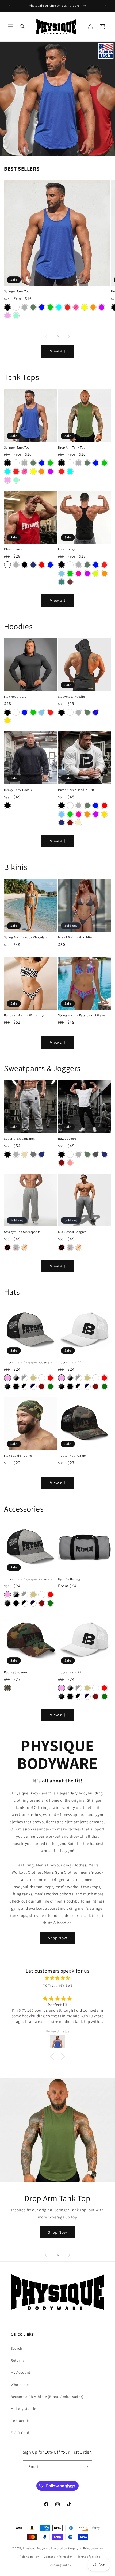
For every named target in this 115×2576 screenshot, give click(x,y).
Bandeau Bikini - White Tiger (25, 1015)
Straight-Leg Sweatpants (22, 1232)
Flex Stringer (67, 549)
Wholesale (20, 2385)
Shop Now (57, 1938)
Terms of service (89, 2557)
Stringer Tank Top (17, 291)
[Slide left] (46, 336)
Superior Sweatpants (19, 1138)
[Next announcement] (105, 6)
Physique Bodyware (36, 2548)
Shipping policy (60, 2565)
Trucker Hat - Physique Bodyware (28, 1362)
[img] (57, 1978)
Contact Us (20, 2421)
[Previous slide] (46, 2255)
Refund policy (29, 2557)
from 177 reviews (58, 1985)
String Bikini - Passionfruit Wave (82, 1015)
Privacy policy (93, 2548)
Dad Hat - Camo (15, 1672)
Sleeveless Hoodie (71, 697)
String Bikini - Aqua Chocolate (26, 937)
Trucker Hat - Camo (72, 1455)
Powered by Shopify (65, 2548)
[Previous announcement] (10, 6)
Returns (18, 2360)
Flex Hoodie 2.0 (15, 697)
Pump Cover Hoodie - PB (76, 790)
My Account (21, 2372)
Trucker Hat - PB (70, 1362)
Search (17, 2348)
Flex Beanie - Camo (18, 1455)
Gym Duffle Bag (69, 1579)
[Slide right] (69, 336)
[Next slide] (69, 2255)
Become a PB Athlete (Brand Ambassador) (47, 2397)
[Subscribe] (86, 2467)
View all (58, 351)
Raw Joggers (67, 1138)
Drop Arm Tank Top (72, 447)
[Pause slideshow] (109, 2255)
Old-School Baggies (72, 1232)
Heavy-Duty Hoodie (18, 790)
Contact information (58, 2557)
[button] (11, 27)
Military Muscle (24, 2409)
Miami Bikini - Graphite (75, 937)
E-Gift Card (20, 2433)
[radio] (7, 307)
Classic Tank (13, 549)
